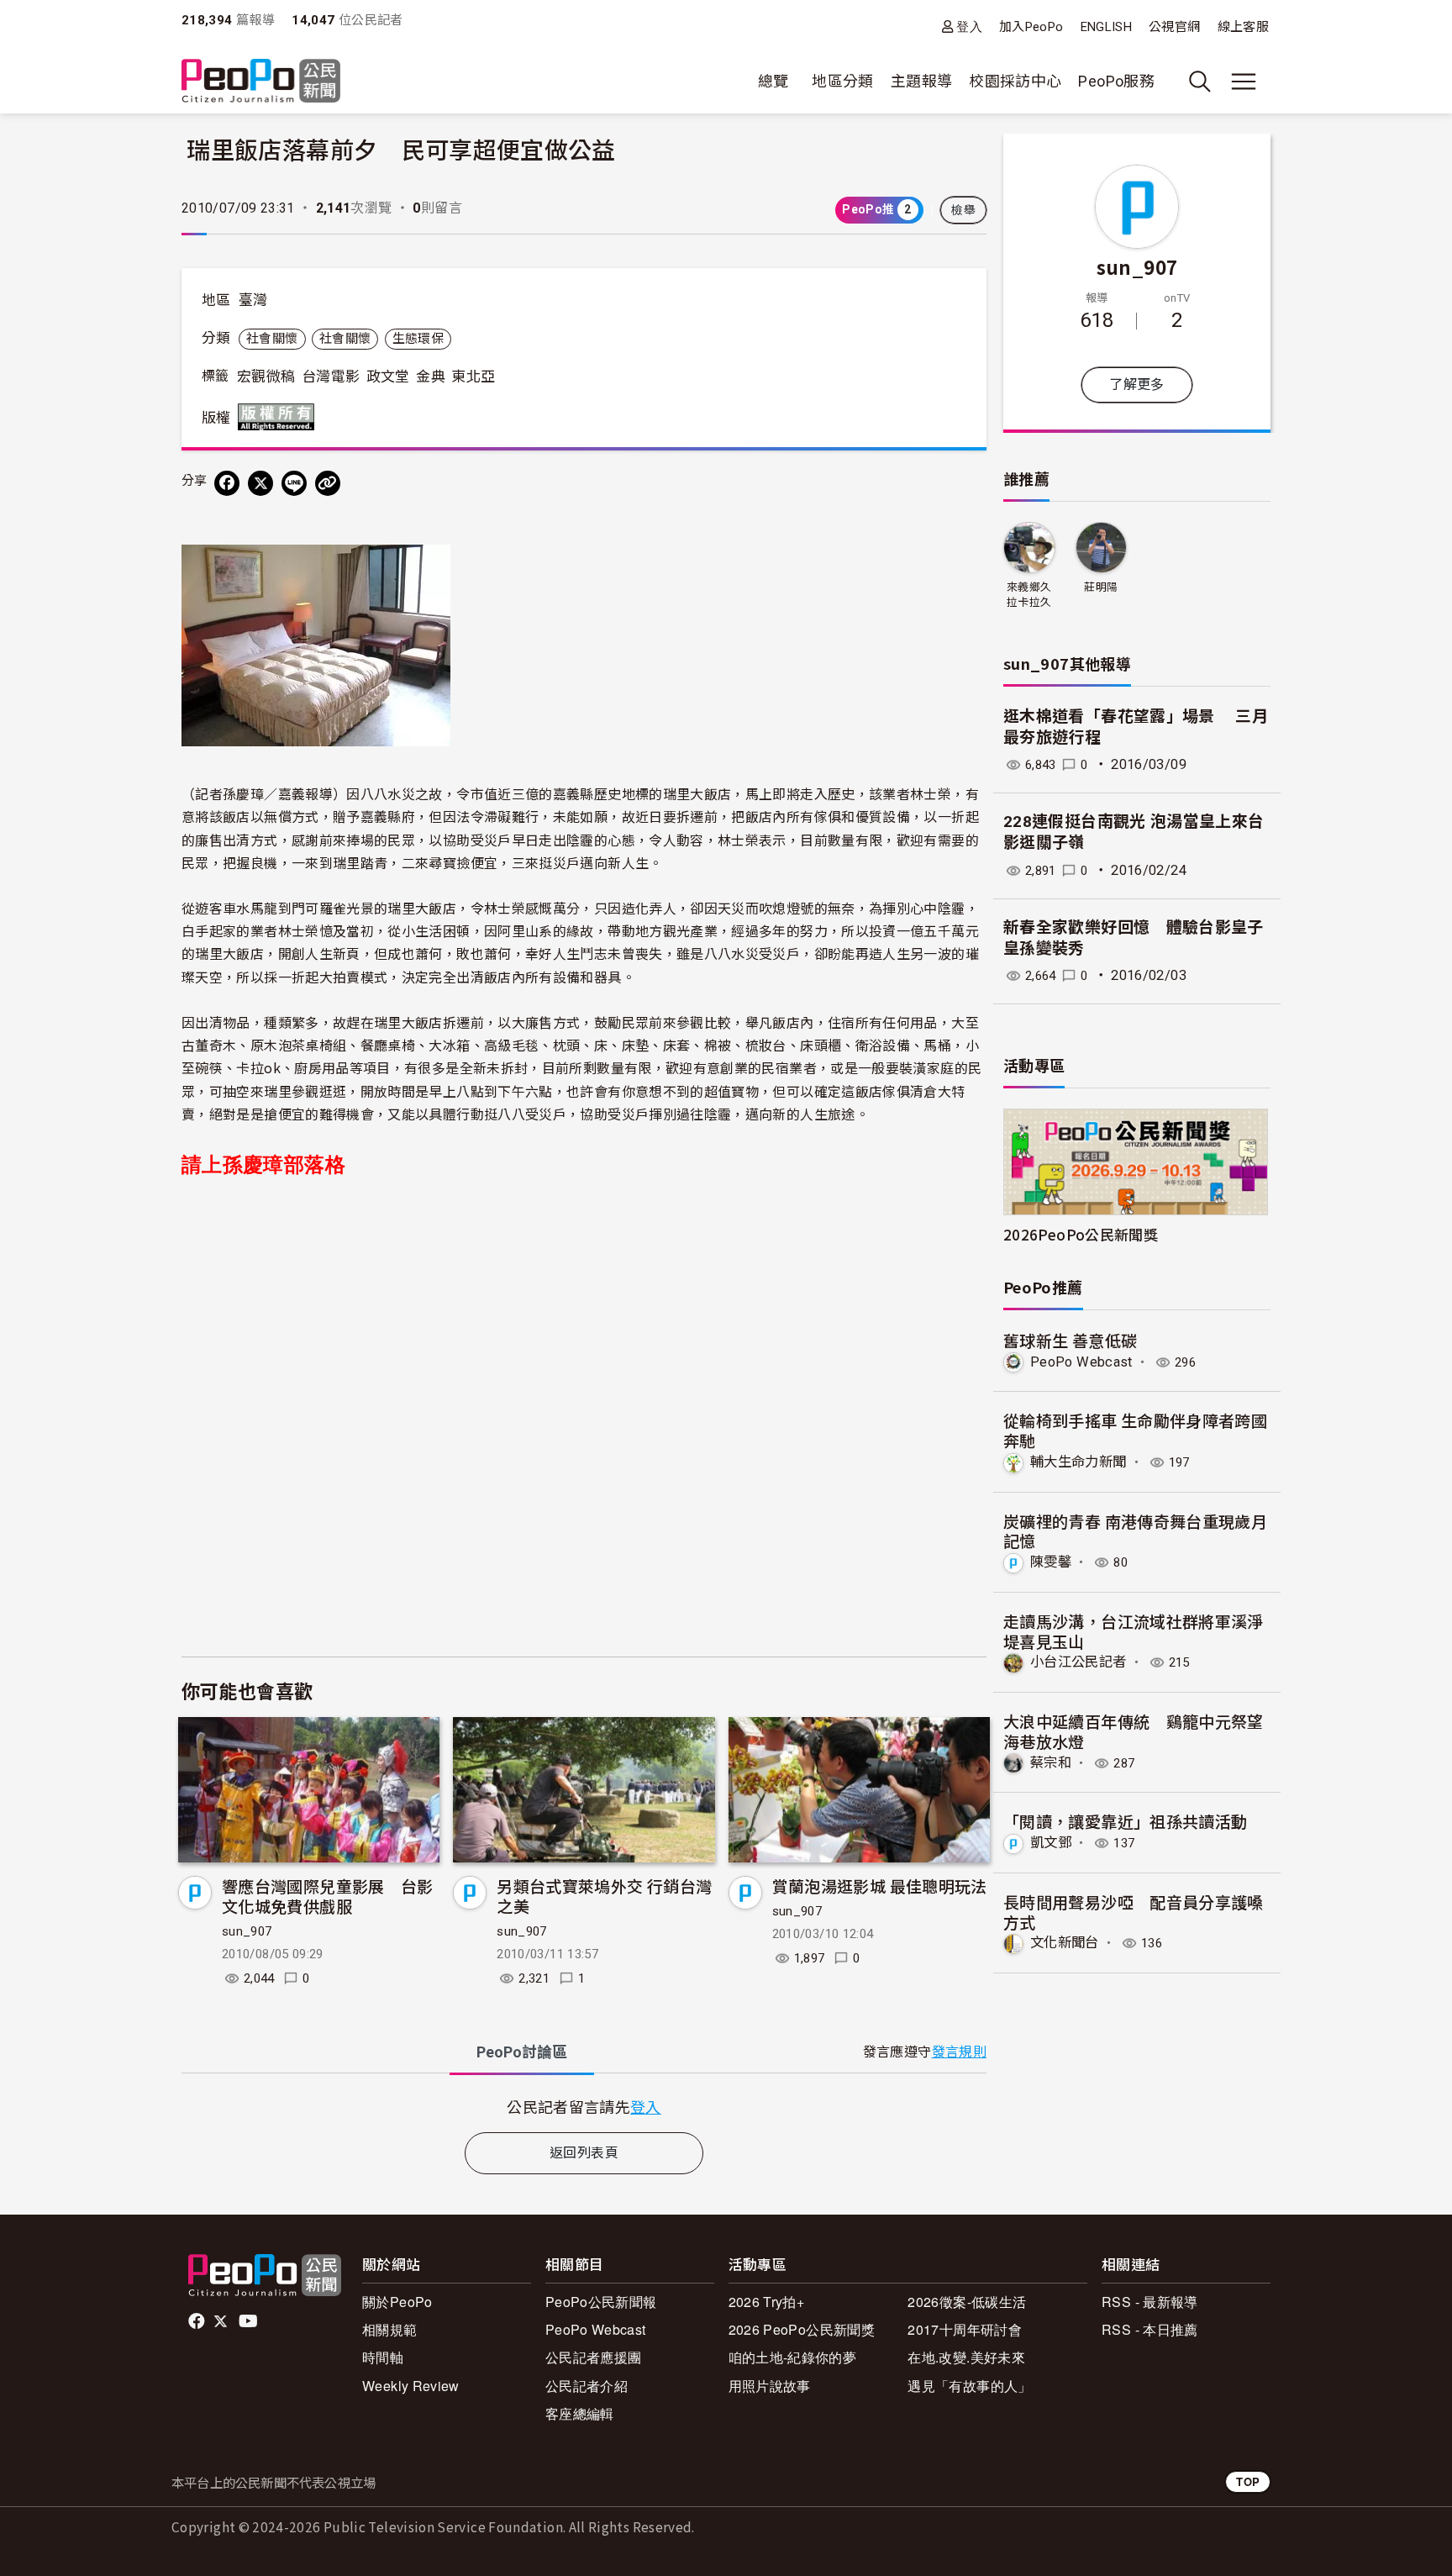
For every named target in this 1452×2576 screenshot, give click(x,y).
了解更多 (1136, 385)
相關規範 (389, 2329)
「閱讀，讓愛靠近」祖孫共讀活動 (1125, 1821)
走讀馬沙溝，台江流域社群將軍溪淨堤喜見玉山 (1134, 1631)
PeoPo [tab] (522, 2052)
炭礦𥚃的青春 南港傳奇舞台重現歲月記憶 (1135, 1531)
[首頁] (261, 82)
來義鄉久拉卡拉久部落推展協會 (1029, 595)
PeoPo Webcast (1081, 1362)
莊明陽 (1101, 587)
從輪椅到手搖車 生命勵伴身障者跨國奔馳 (1135, 1430)
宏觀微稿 (266, 377)
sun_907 (247, 1931)
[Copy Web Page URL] (328, 483)
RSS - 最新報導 (1150, 2302)
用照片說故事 (770, 2386)
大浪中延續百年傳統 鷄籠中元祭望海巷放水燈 (1134, 1731)
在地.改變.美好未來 (966, 2357)
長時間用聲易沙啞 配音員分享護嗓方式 (1134, 1912)
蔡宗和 (1051, 1763)
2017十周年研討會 (965, 2329)
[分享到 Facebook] (227, 483)
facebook (198, 2321)
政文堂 (388, 377)
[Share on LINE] (294, 483)
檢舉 (963, 210)
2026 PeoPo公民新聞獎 (802, 2329)
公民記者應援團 (594, 2357)
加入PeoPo (1031, 27)
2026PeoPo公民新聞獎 (1081, 1234)
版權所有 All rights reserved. (280, 417)
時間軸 (383, 2357)
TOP (1248, 2481)
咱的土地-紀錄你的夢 (793, 2357)
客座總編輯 (580, 2413)
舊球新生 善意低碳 (1070, 1340)
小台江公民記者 (1078, 1662)
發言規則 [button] (959, 2052)
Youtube (250, 2321)
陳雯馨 (1051, 1562)
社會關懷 (272, 339)
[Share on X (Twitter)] (260, 483)
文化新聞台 (1065, 1943)
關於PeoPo (397, 2302)
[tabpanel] (584, 2107)
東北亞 (473, 377)
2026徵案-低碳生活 (967, 2302)
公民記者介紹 (587, 2386)
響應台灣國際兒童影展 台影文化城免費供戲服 (328, 1896)
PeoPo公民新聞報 (601, 2302)
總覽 (773, 81)
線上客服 (1243, 27)
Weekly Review (411, 2386)
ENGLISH (1107, 27)
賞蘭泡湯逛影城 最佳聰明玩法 (880, 1886)
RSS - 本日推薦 (1150, 2329)
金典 (431, 377)
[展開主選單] (1244, 82)
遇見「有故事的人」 (969, 2386)
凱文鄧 (1051, 1843)
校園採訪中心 (1015, 81)
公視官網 (1174, 27)
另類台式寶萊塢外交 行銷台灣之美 (604, 1896)
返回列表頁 (584, 2153)
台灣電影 (331, 377)
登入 (969, 26)
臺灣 (253, 300)
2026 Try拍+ (767, 2302)
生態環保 (418, 339)
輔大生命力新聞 (1078, 1462)
